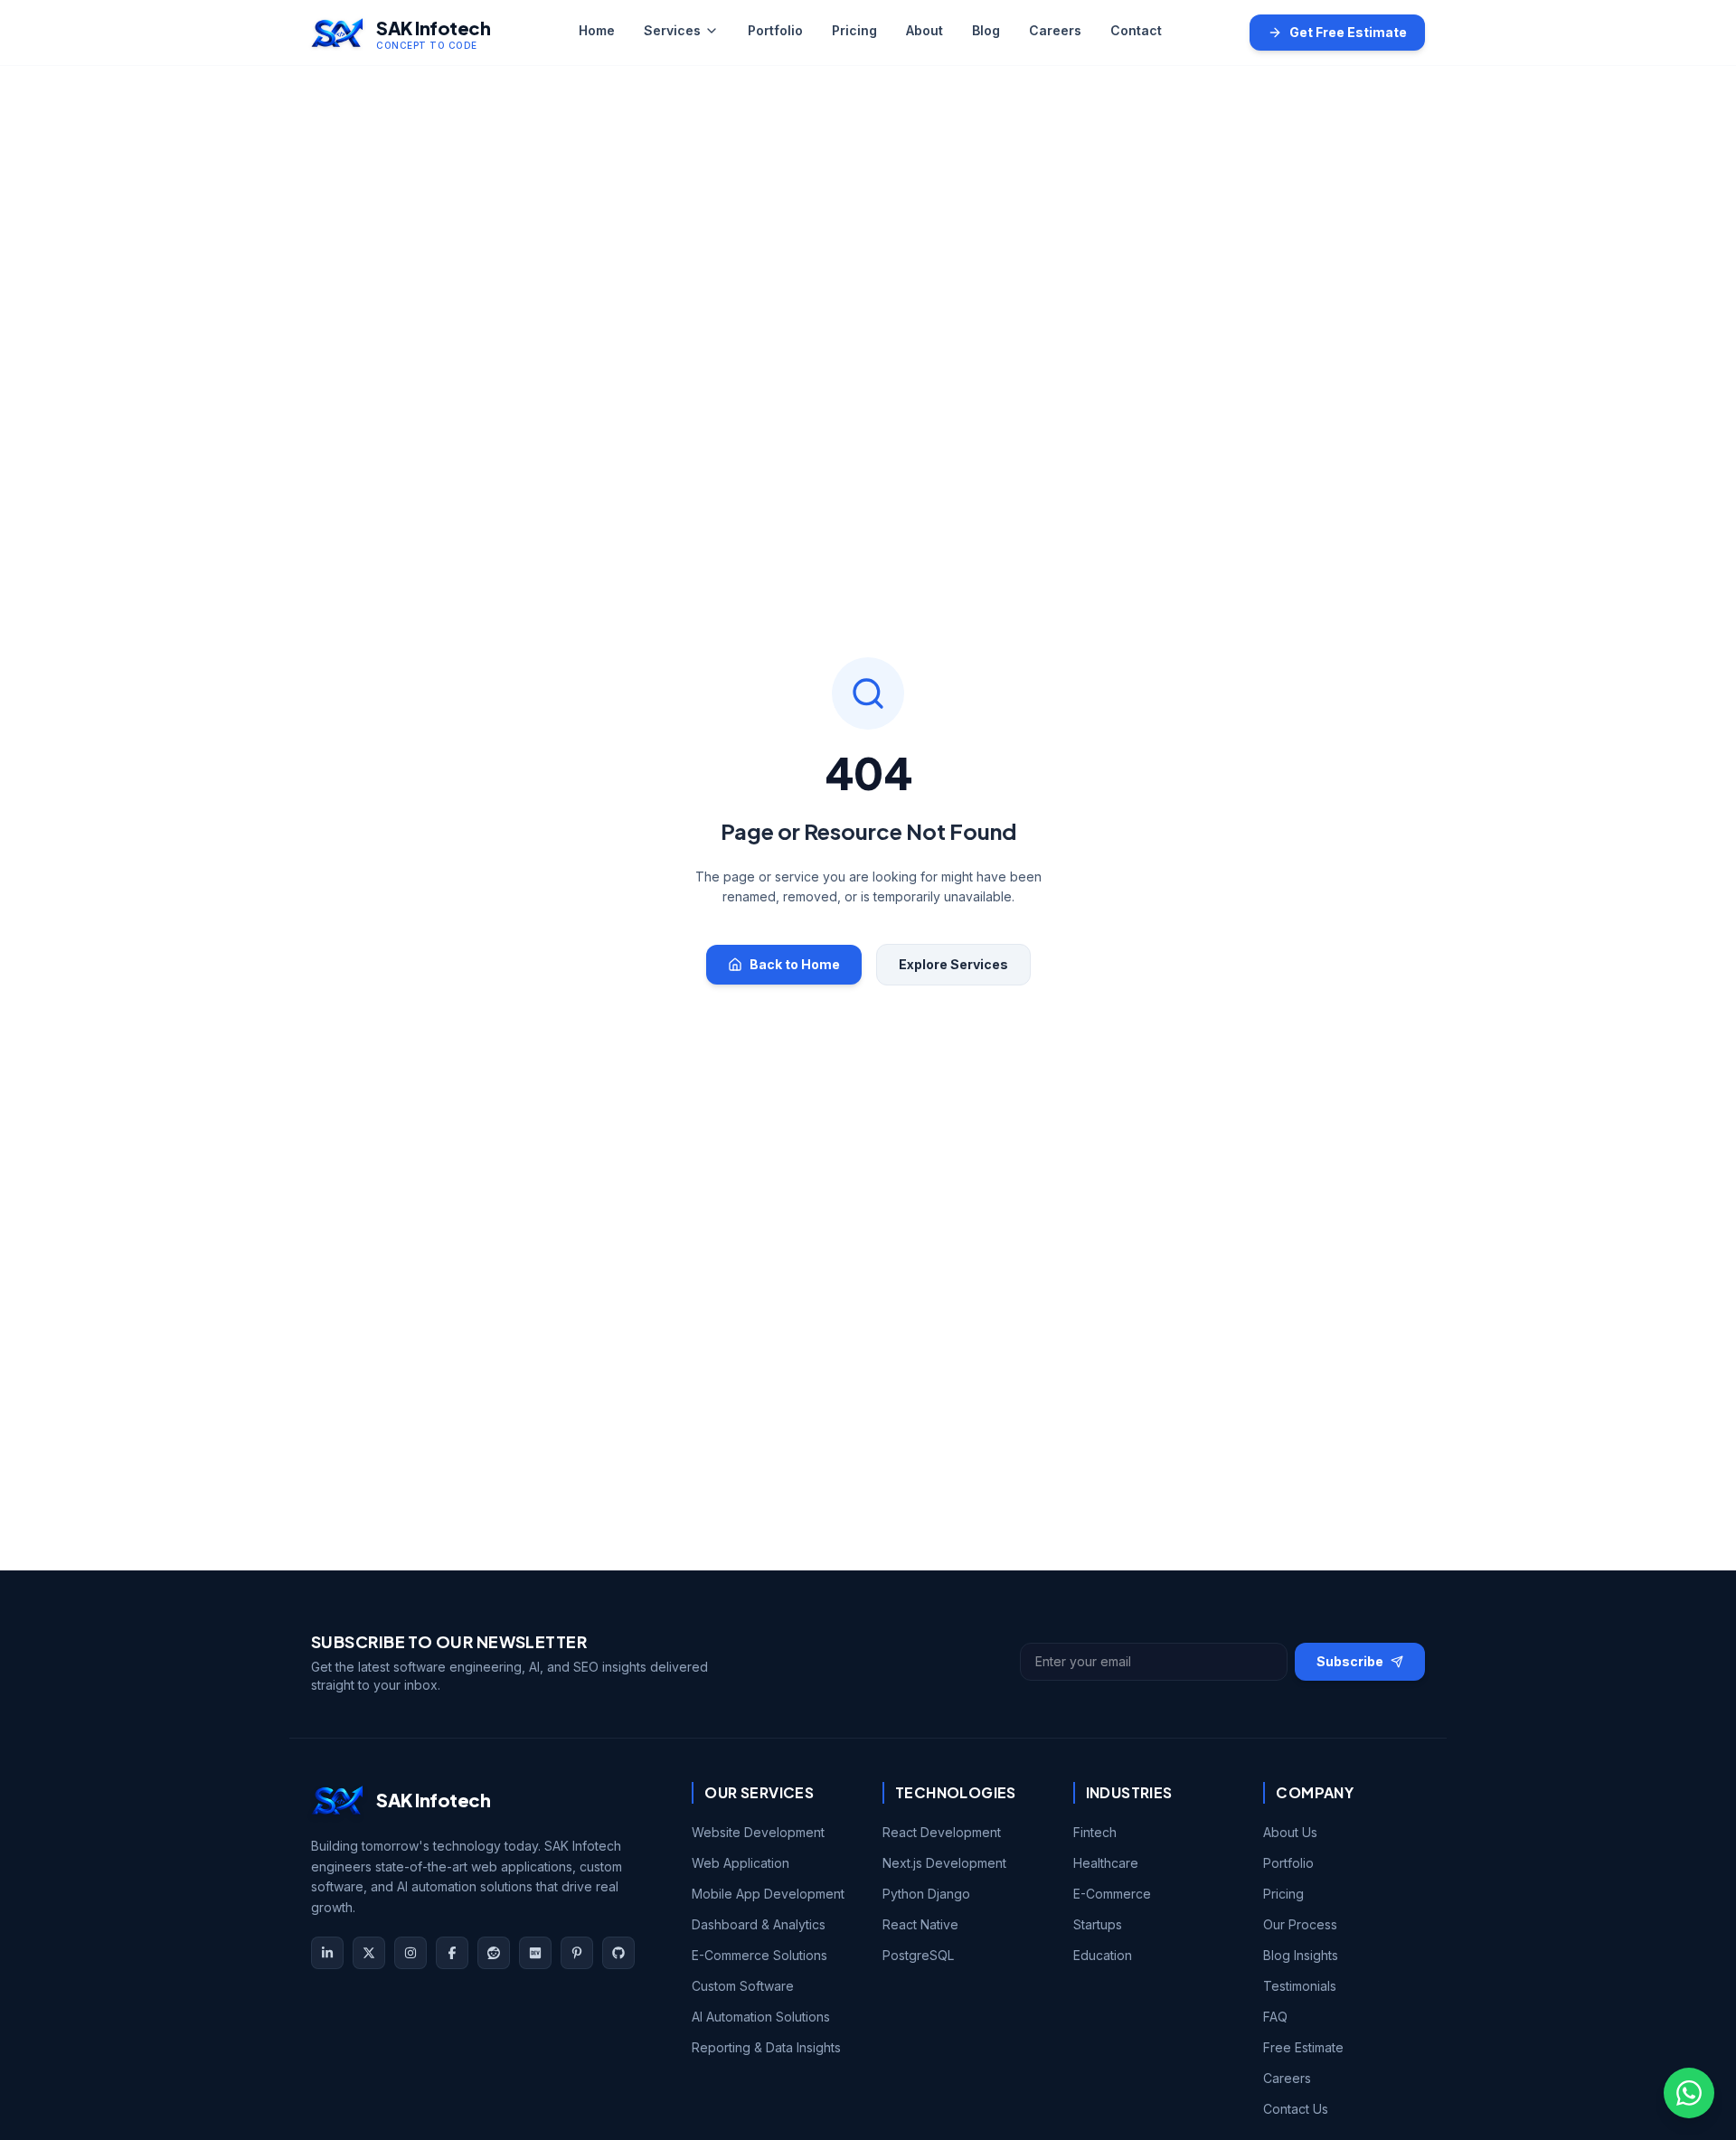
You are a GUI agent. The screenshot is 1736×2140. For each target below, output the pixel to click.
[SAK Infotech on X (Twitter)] (369, 1953)
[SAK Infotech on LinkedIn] (327, 1953)
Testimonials (1300, 1986)
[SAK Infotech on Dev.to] (535, 1953)
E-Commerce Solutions (759, 1955)
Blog (986, 30)
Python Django (926, 1894)
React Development (942, 1832)
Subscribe (1350, 1661)
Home (597, 30)
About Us (1290, 1832)
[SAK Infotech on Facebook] (452, 1953)
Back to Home (795, 964)
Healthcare (1106, 1863)
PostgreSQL (918, 1955)
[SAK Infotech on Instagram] (410, 1953)
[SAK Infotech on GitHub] (618, 1953)
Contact (1136, 30)
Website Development (758, 1832)
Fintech (1095, 1832)
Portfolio (775, 30)
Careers (1055, 30)
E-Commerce (1112, 1894)
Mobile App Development (768, 1894)
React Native (920, 1924)
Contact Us (1296, 2109)
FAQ (1275, 2017)
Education (1103, 1955)
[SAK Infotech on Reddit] (494, 1953)
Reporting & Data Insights (766, 2047)
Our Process (1300, 1924)
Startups (1098, 1924)
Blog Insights (1301, 1955)
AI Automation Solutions (761, 2017)
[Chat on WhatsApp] (1689, 2093)
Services (672, 30)
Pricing (854, 30)
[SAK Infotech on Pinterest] (577, 1953)
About (925, 30)
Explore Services (953, 964)
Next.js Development (944, 1863)
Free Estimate (1303, 2047)
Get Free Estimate (1348, 32)
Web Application (741, 1863)
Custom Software (743, 1986)
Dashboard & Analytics (759, 1924)
